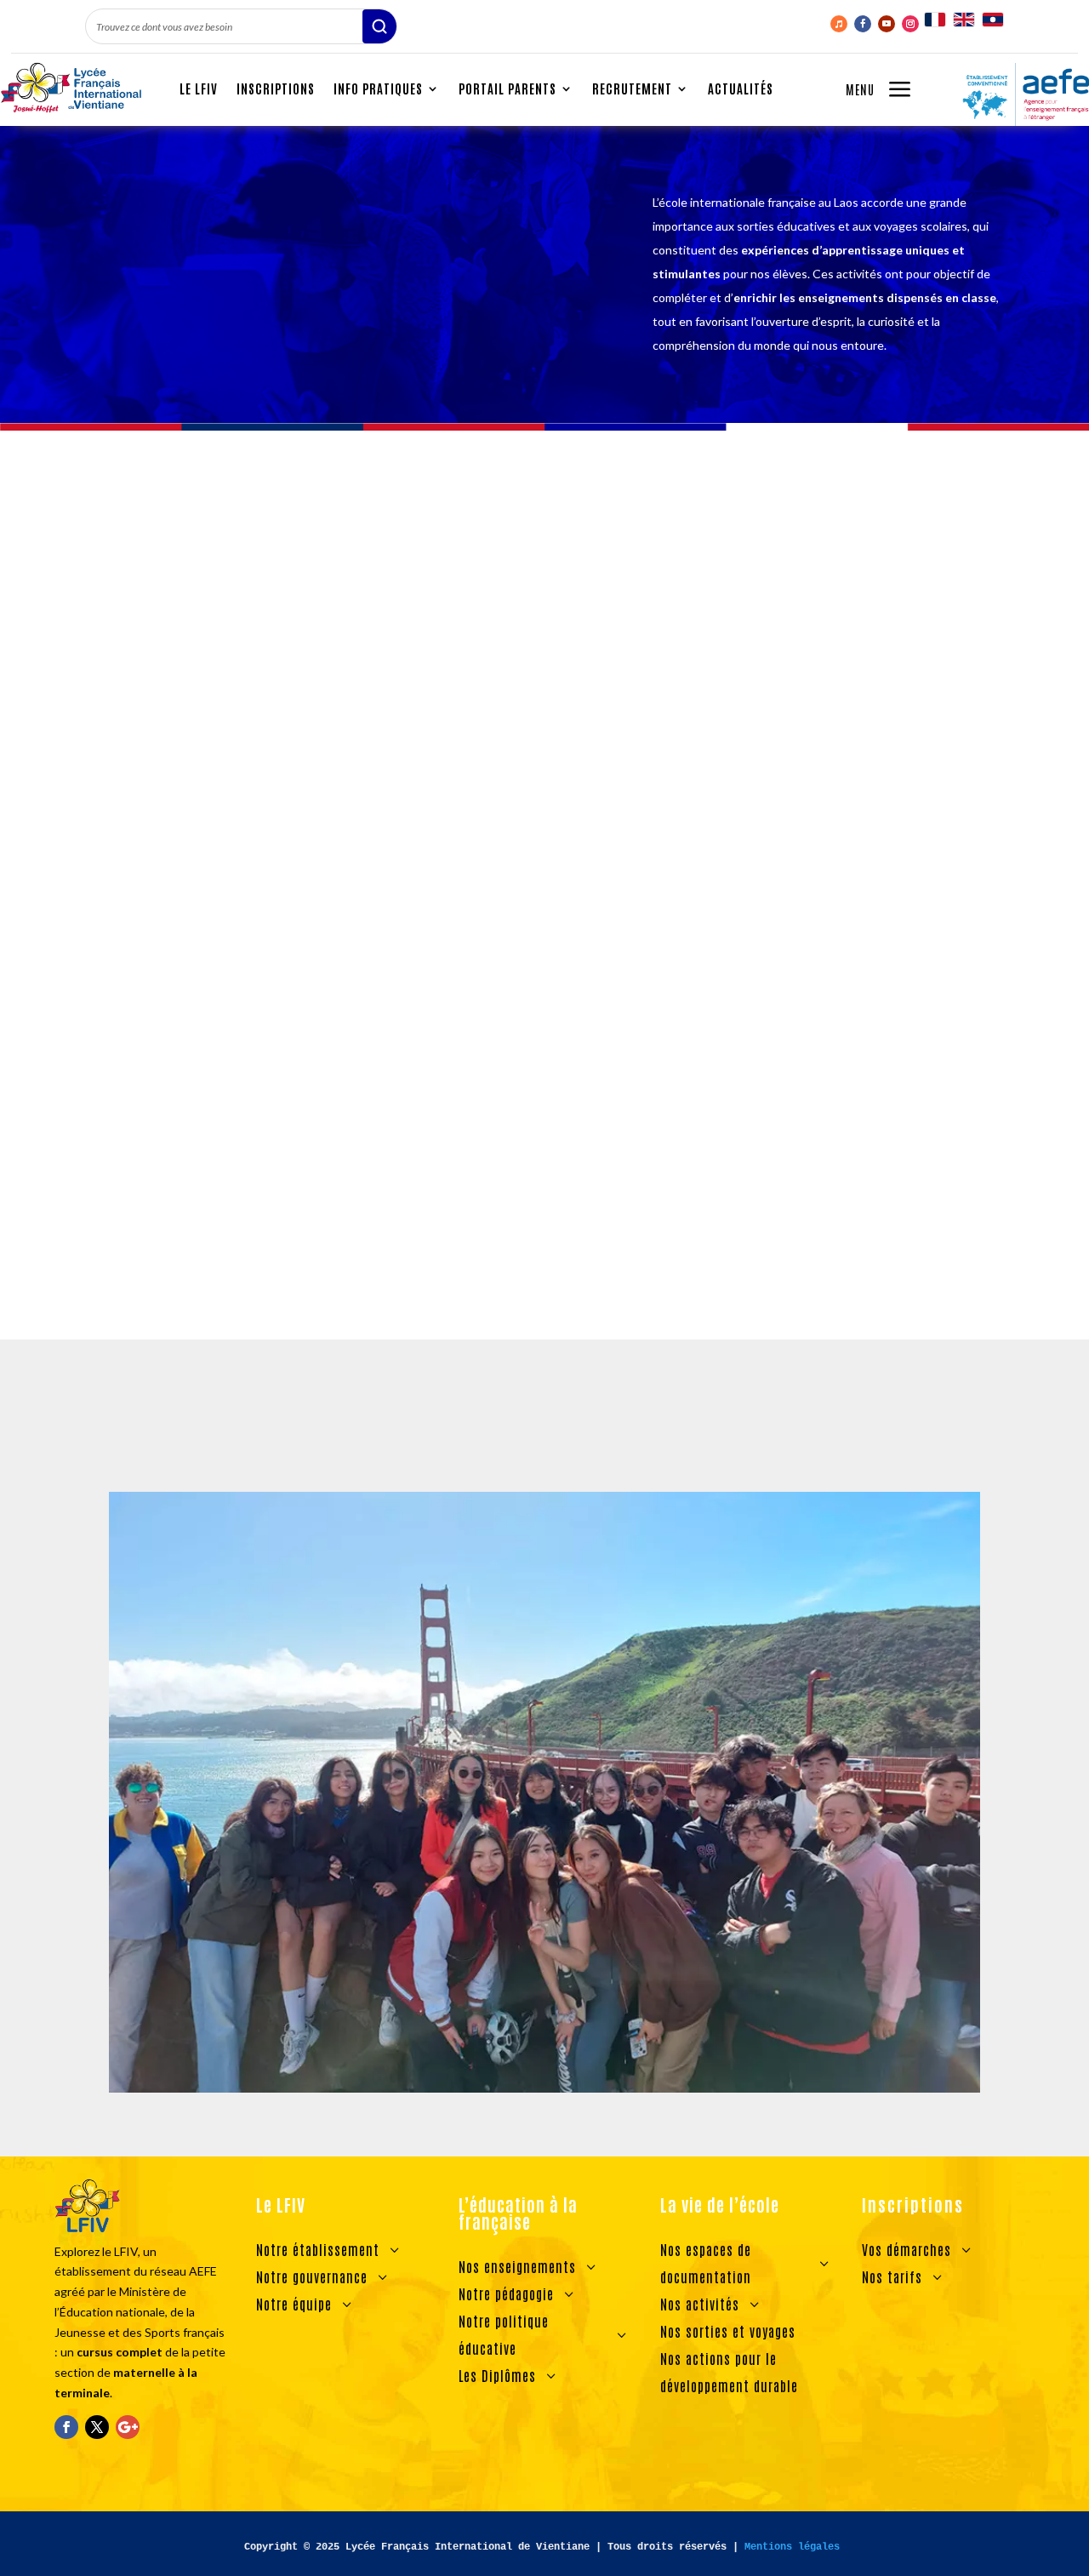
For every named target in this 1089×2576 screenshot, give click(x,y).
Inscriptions (276, 88)
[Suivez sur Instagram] (910, 24)
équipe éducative (192, 1119)
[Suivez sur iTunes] (839, 24)
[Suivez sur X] (97, 2427)
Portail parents (507, 88)
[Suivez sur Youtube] (887, 24)
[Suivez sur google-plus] (128, 2427)
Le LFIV (199, 88)
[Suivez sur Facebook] (863, 24)
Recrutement (632, 88)
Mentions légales (792, 2547)
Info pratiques (378, 88)
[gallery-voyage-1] (544, 2088)
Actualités (741, 88)
